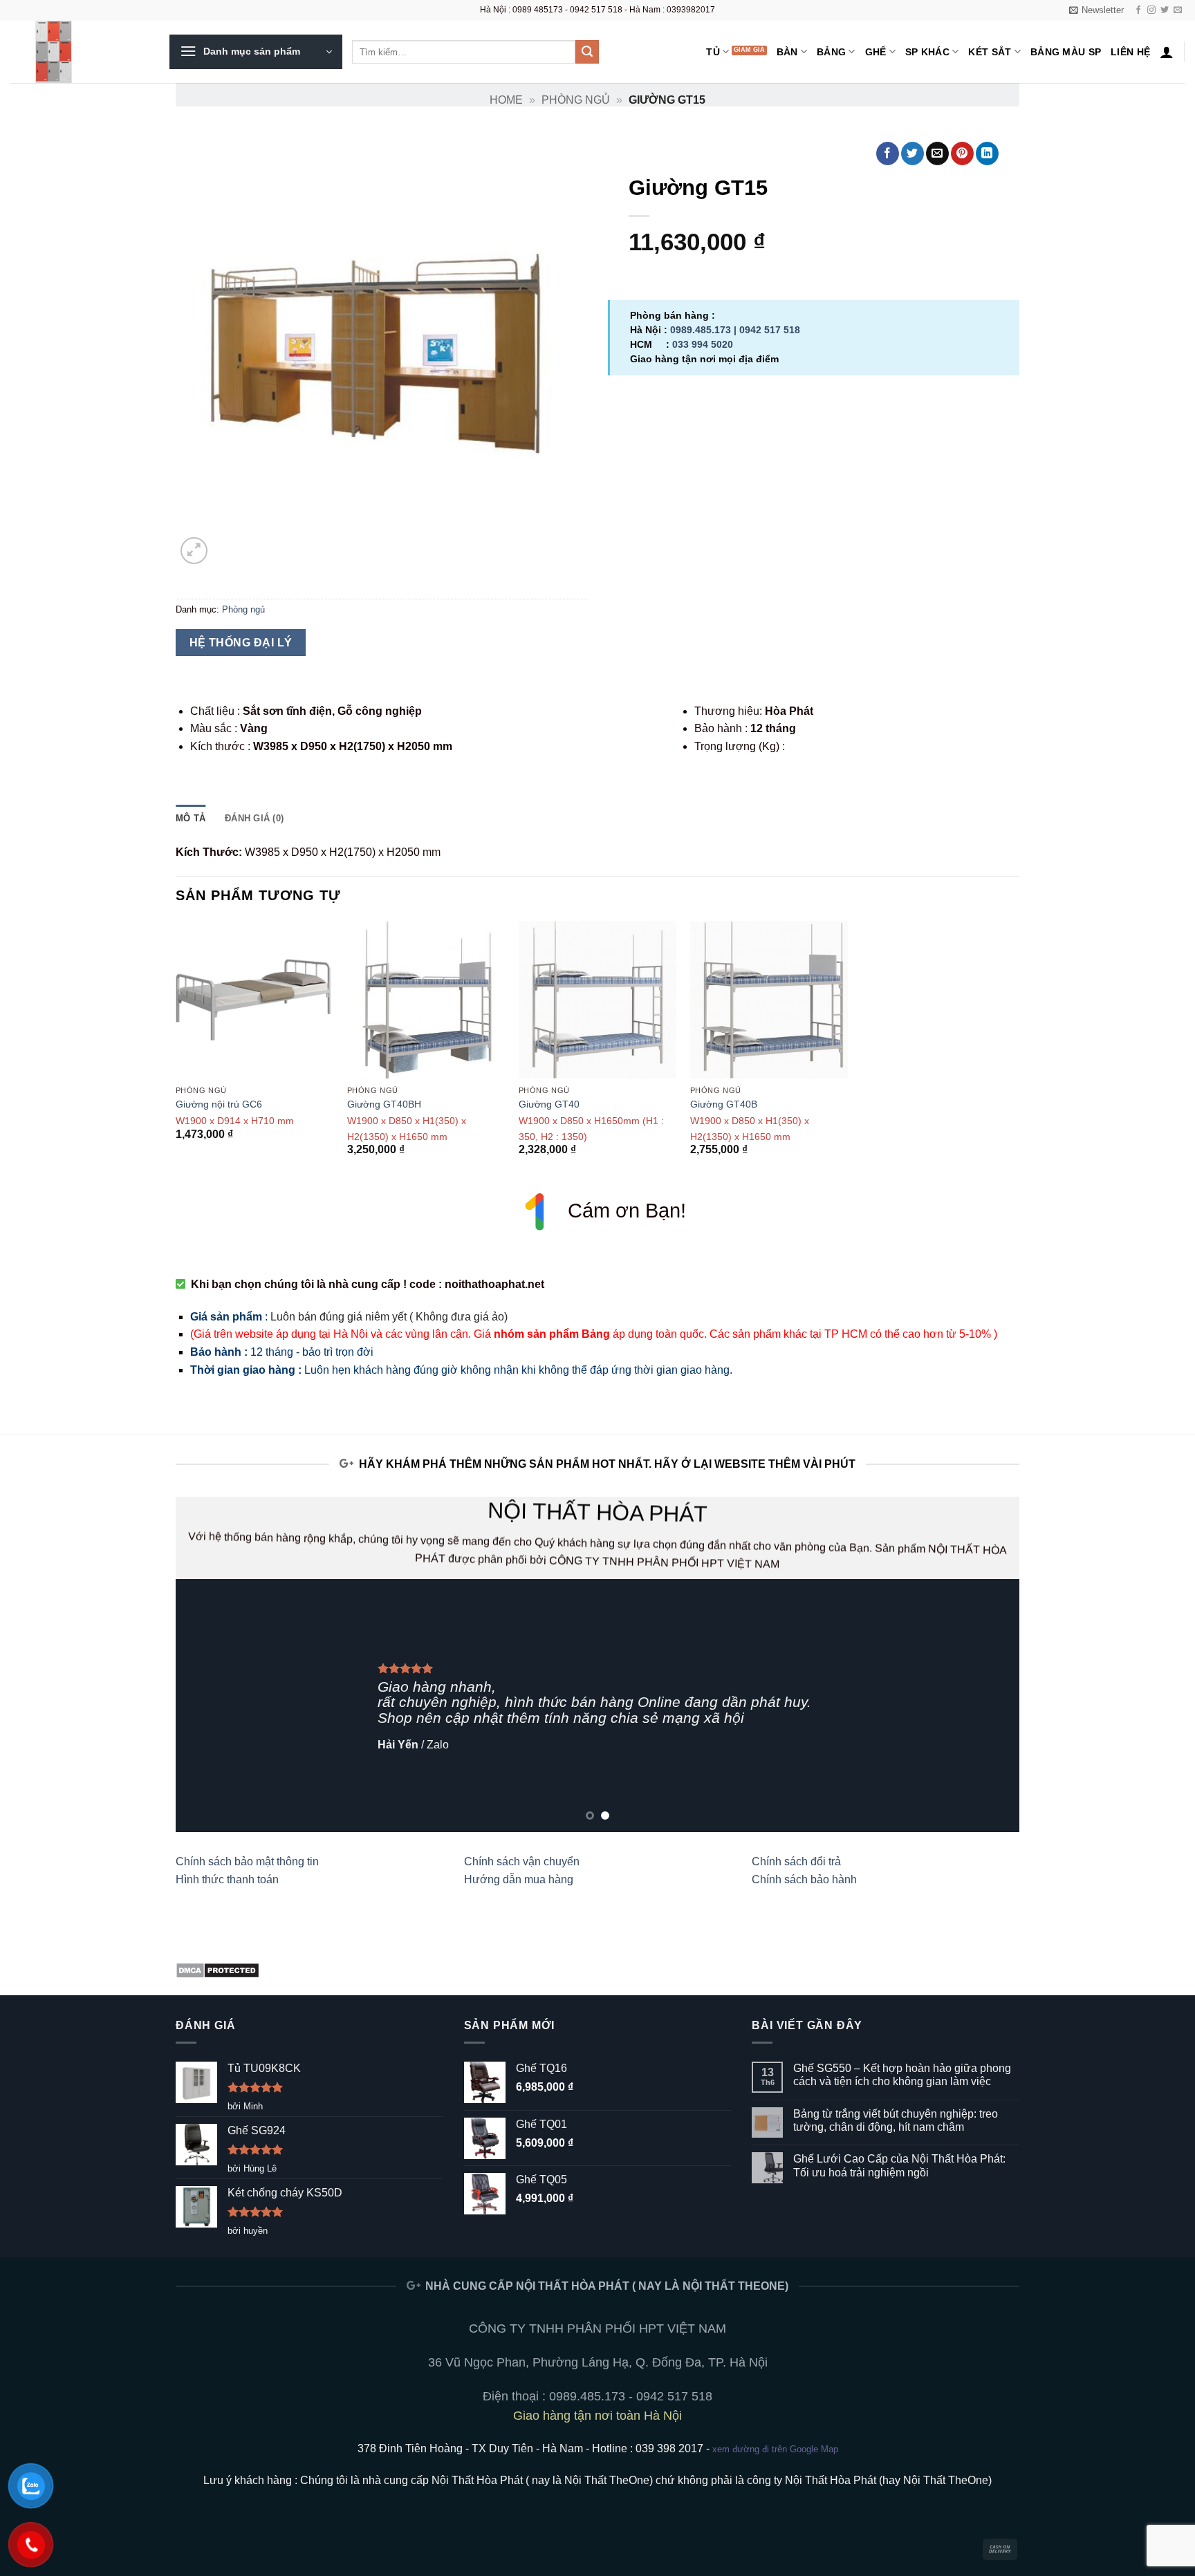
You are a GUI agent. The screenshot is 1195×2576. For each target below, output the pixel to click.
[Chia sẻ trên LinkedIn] (987, 153)
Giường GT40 (549, 1104)
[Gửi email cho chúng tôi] (1178, 10)
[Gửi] (587, 52)
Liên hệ (1130, 52)
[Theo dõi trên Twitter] (1165, 10)
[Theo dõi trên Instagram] (1151, 10)
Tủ (713, 52)
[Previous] (210, 1705)
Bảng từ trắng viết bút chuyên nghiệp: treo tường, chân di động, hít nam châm (896, 2120)
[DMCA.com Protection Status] (217, 1969)
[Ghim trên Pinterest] (962, 153)
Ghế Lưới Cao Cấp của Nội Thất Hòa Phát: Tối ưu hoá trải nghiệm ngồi (899, 2165)
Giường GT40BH (384, 1104)
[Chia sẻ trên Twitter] (913, 153)
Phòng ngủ (576, 100)
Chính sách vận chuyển (522, 1861)
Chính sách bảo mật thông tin (247, 1861)
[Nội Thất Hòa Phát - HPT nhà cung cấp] (80, 52)
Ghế (876, 52)
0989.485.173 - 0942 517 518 (631, 2396)
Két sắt (990, 52)
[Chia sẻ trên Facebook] (888, 153)
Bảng (831, 52)
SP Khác (927, 52)
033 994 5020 (703, 344)
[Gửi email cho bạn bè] (937, 153)
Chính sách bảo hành (804, 1879)
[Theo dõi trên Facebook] (1138, 10)
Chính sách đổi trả (796, 1861)
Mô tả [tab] (191, 818)
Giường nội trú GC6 (219, 1104)
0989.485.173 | (705, 330)
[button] (1096, 10)
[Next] (985, 1705)
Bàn (787, 52)
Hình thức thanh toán (227, 1879)
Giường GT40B (724, 1104)
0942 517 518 (770, 330)
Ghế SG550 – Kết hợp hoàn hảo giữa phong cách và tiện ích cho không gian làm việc (902, 2075)
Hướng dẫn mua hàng (519, 1879)
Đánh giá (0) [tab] (254, 818)
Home (506, 100)
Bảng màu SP (1066, 52)
